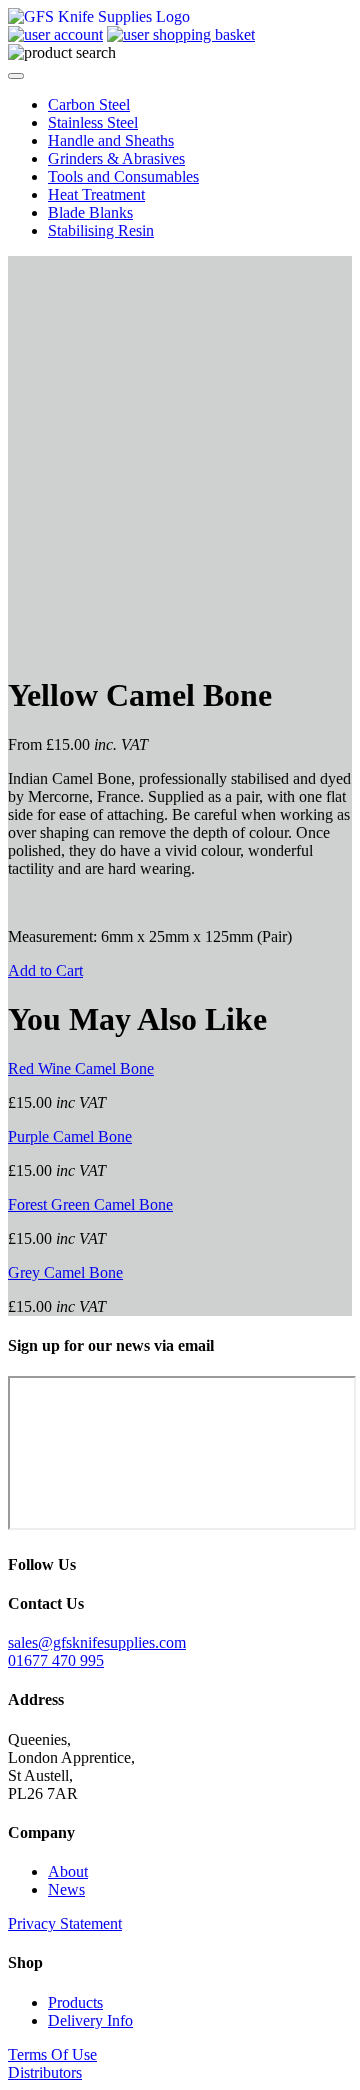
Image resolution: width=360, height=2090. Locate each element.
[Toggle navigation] (16, 76)
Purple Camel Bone (70, 1136)
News (66, 1889)
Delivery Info (90, 2020)
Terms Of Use (52, 2054)
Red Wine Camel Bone (81, 1068)
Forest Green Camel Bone (90, 1204)
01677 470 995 (56, 1660)
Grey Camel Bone (65, 1272)
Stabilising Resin (101, 230)
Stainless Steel (93, 122)
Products (75, 2002)
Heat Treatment (96, 194)
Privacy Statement (65, 1923)
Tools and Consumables (123, 176)
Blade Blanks (90, 212)
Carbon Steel (89, 104)
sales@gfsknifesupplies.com (97, 1642)
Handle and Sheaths (111, 140)
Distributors (45, 2072)
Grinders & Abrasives (116, 158)
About (68, 1871)
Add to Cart (45, 970)
